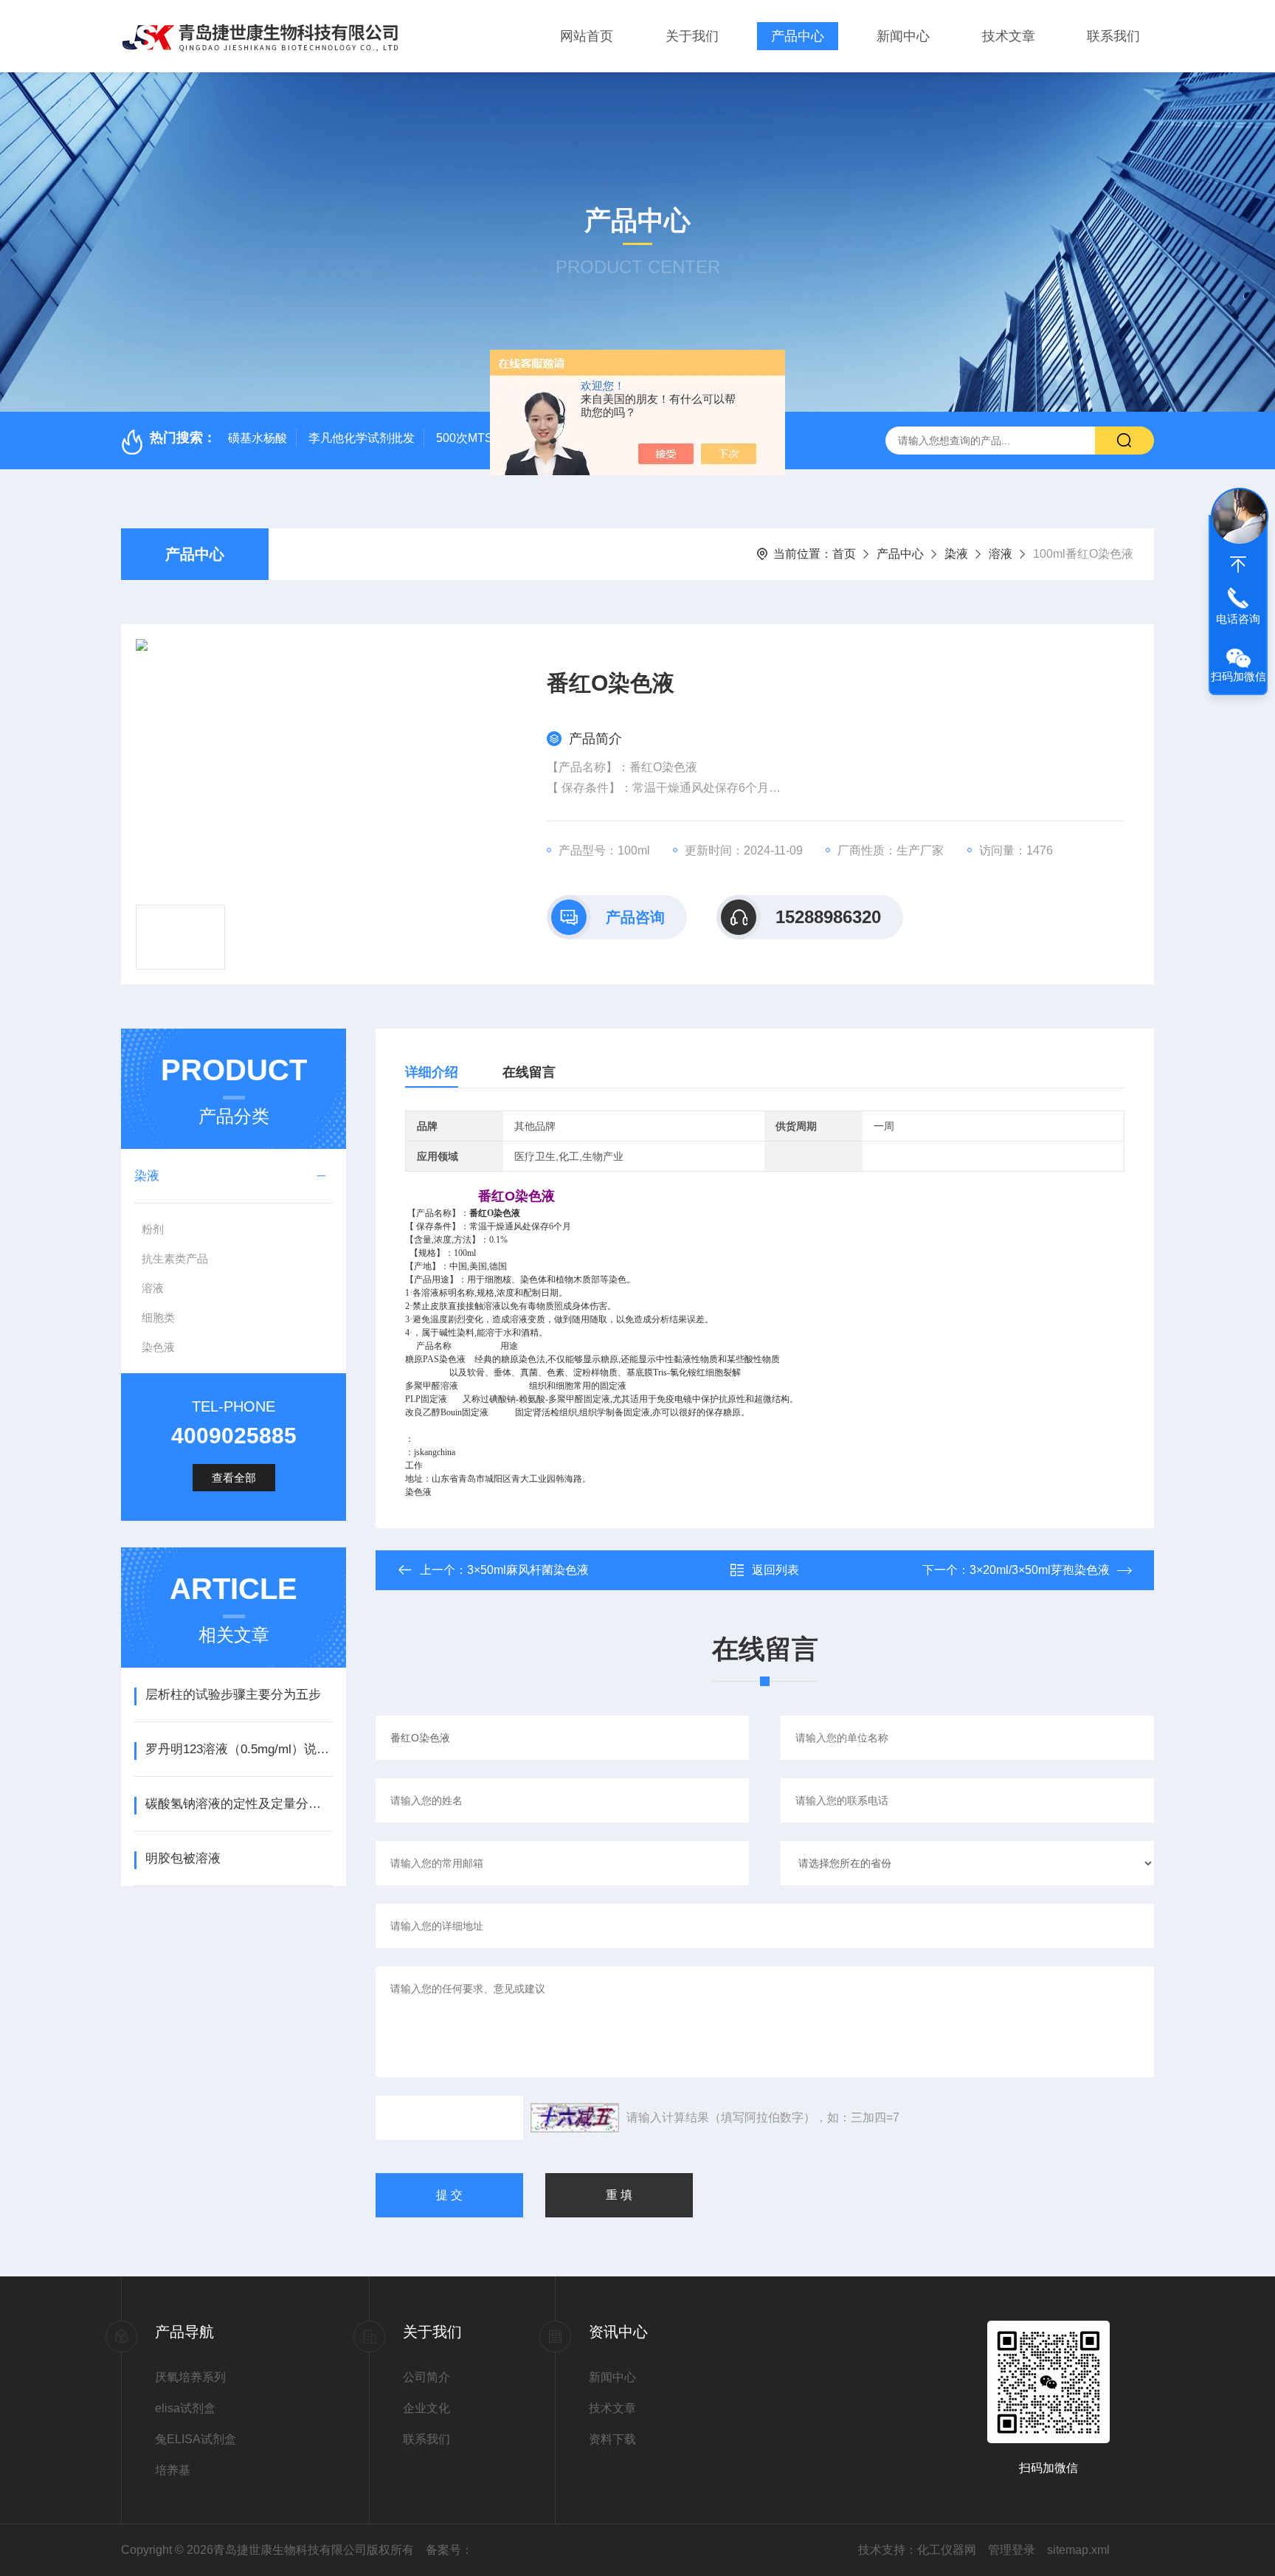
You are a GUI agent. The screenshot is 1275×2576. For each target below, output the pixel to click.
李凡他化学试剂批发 (362, 438)
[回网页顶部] (1238, 564)
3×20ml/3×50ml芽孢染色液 (1040, 1570)
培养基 (173, 2470)
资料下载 (612, 2439)
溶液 (1001, 554)
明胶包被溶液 (183, 1858)
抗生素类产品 (175, 1258)
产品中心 (798, 36)
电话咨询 (1238, 619)
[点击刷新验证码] (575, 2118)
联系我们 (1113, 36)
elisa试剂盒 (185, 2408)
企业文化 (426, 2408)
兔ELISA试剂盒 (196, 2439)
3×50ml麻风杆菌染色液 (528, 1570)
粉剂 (153, 1229)
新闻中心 (903, 36)
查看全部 (234, 1478)
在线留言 (529, 1072)
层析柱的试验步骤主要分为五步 (233, 1695)
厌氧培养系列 (190, 2377)
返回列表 (775, 1570)
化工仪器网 (947, 2550)
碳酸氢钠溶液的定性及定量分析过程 (239, 1804)
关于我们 (692, 36)
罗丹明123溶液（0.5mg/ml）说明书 (239, 1749)
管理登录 (1012, 2550)
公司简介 (426, 2377)
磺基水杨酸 (258, 438)
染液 (956, 554)
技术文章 (1009, 36)
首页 (844, 554)
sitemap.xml (1078, 2550)
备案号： (449, 2550)
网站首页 (587, 36)
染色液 (158, 1347)
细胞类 (158, 1318)
